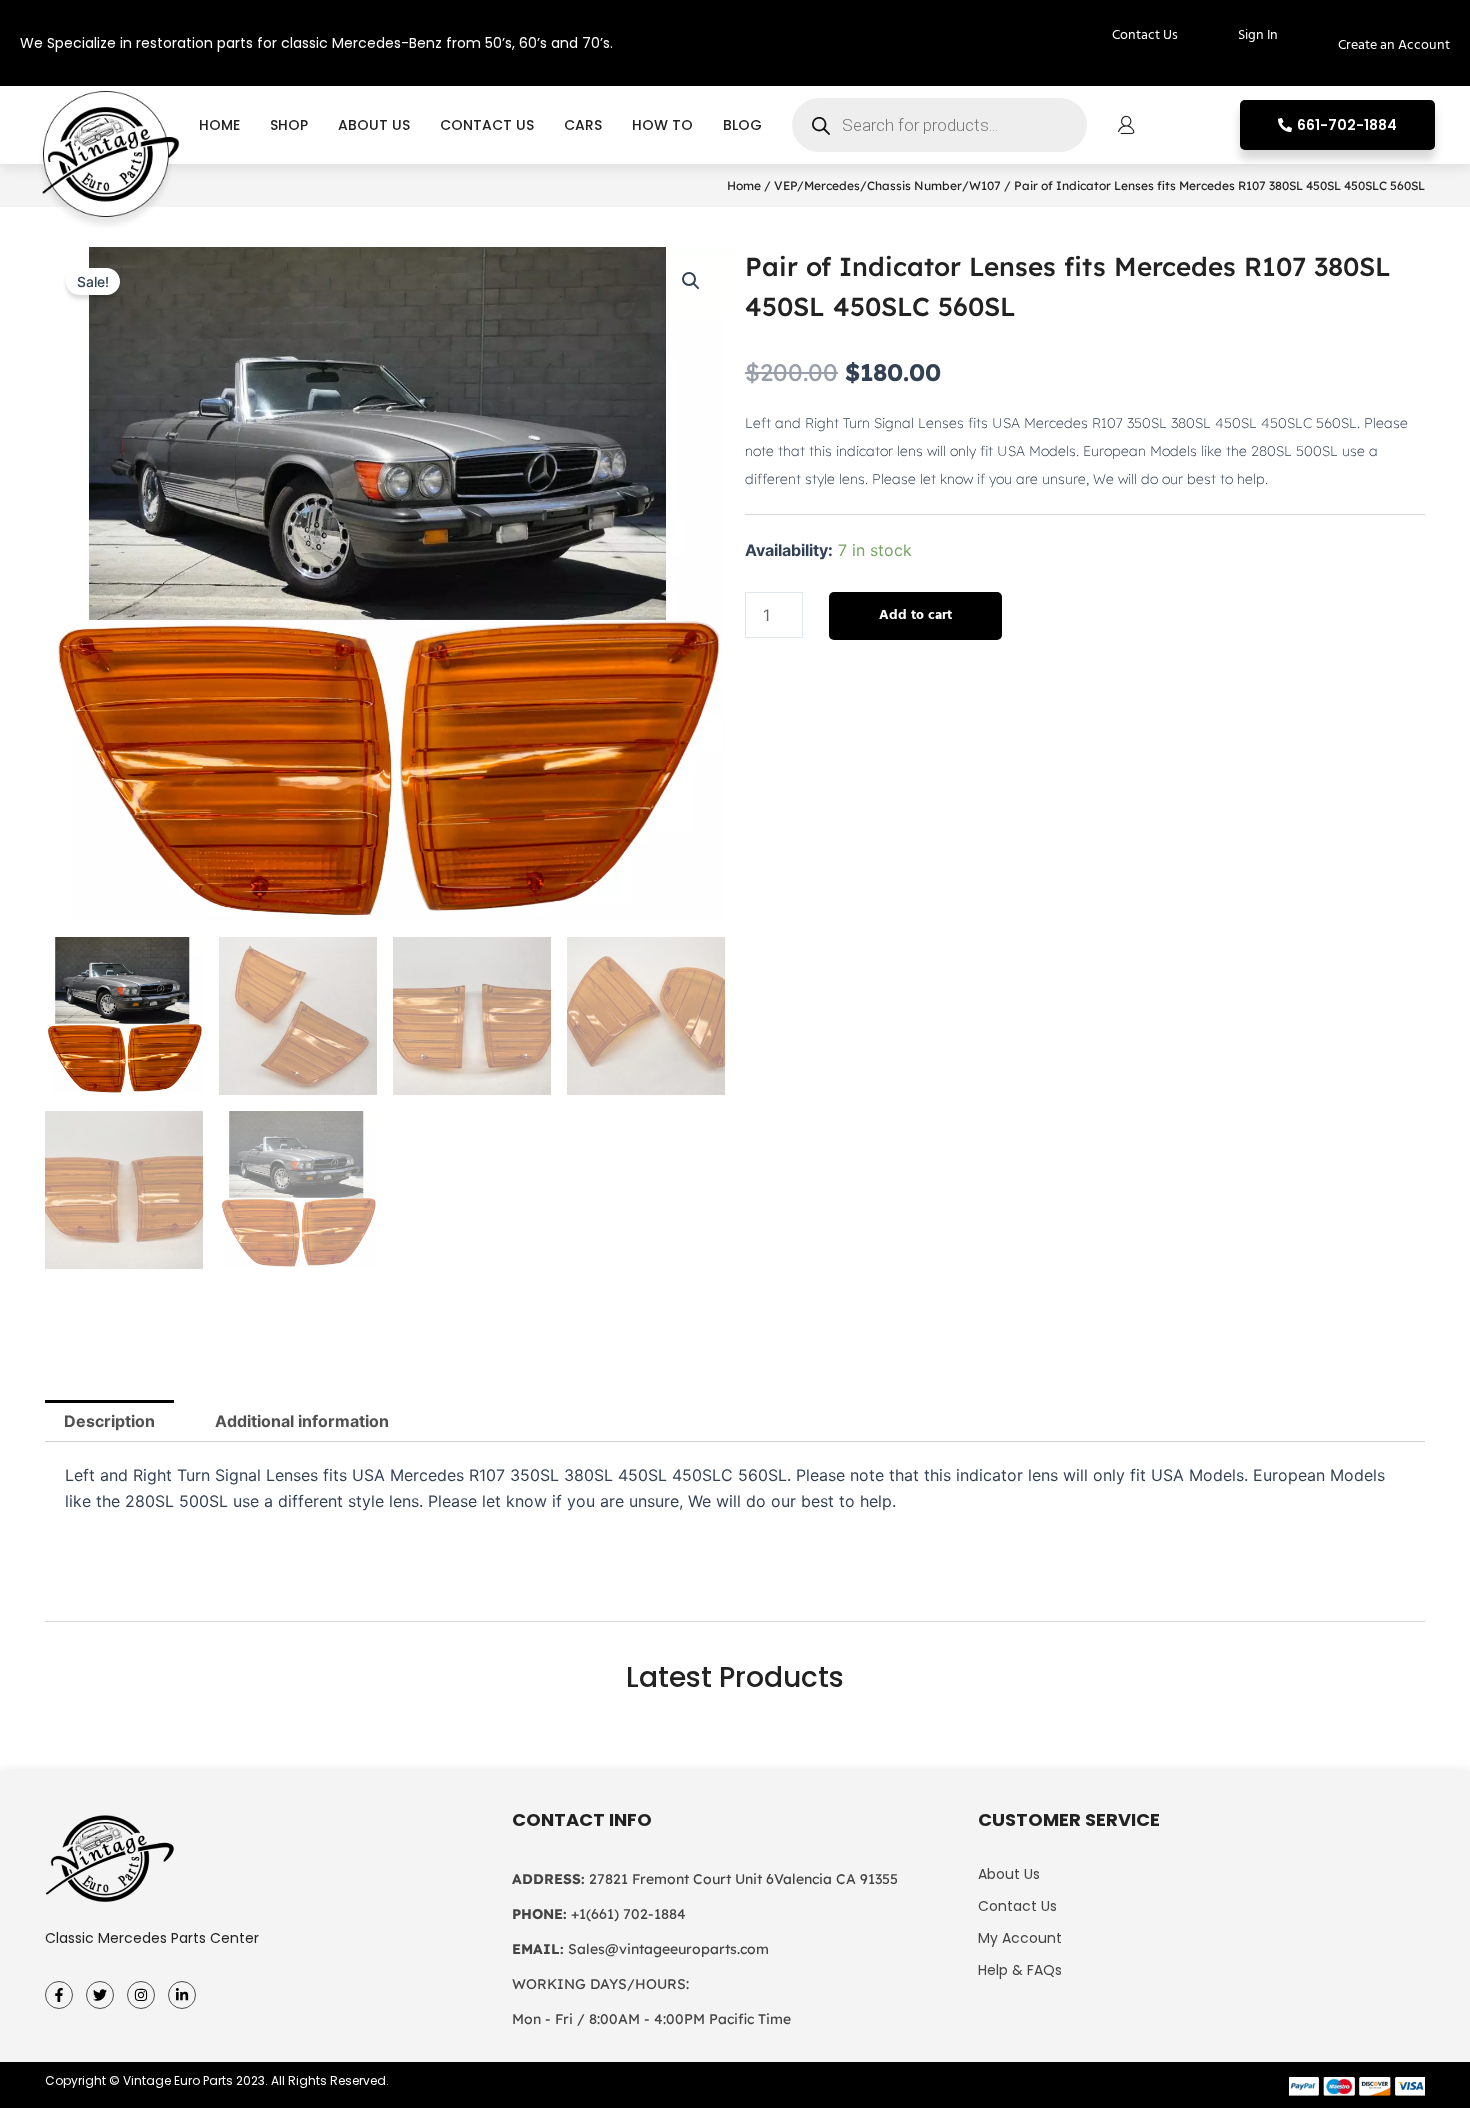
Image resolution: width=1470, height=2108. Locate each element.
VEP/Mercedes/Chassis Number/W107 (887, 185)
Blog (742, 125)
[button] (691, 281)
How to (662, 125)
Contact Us (487, 125)
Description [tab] (109, 1421)
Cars (583, 125)
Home (219, 125)
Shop (289, 125)
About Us (374, 125)
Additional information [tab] (302, 1421)
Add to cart (915, 615)
